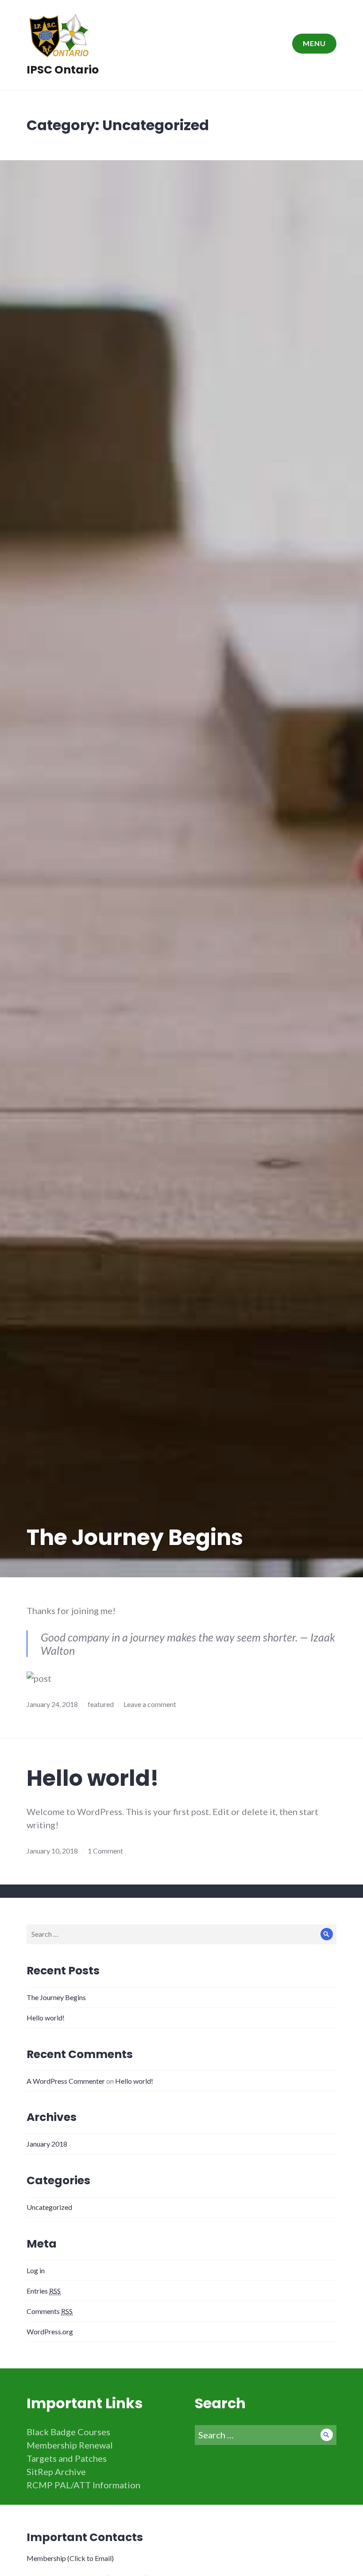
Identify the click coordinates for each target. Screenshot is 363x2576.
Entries (44, 2291)
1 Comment (105, 1851)
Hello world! (93, 1778)
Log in (36, 2270)
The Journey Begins (135, 1537)
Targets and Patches (67, 2458)
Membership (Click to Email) (70, 2558)
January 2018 (47, 2144)
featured (101, 1704)
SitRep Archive (56, 2472)
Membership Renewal (70, 2445)
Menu (314, 43)
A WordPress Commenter (66, 2081)
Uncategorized (49, 2207)
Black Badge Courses (68, 2432)
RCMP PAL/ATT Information (83, 2485)
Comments (50, 2311)
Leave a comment (150, 1704)
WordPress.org (50, 2331)
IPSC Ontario (63, 70)
